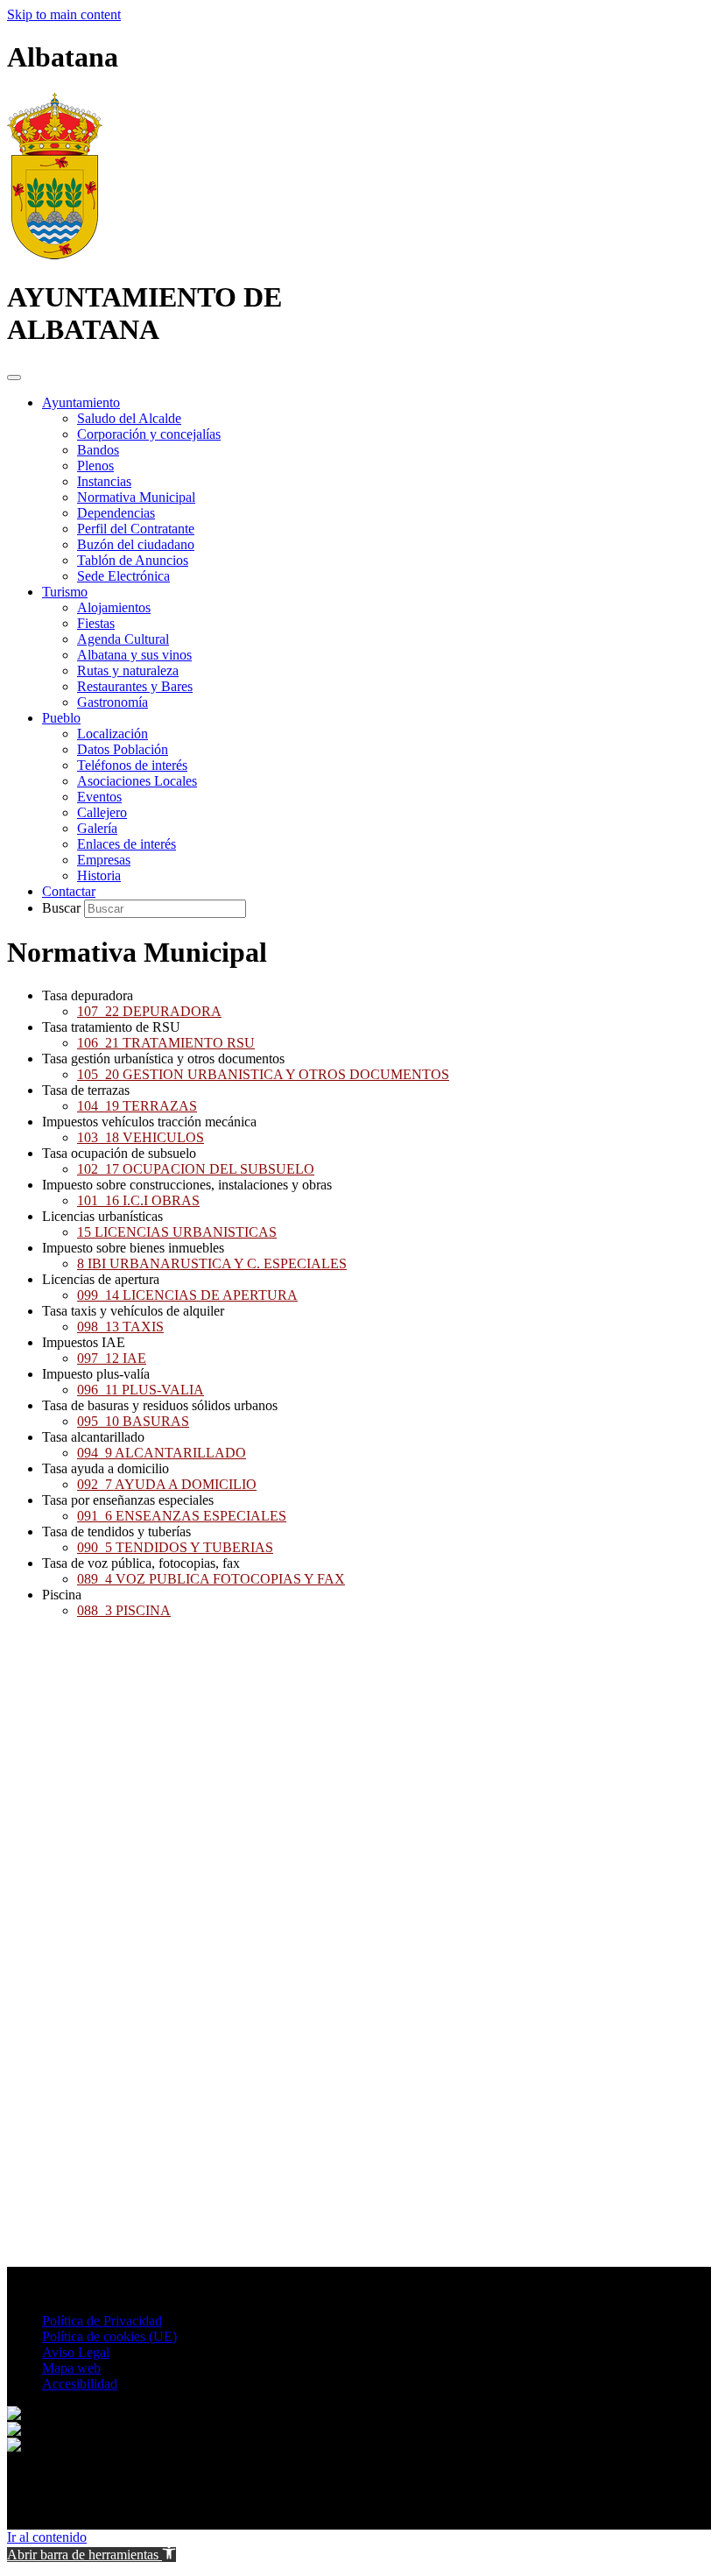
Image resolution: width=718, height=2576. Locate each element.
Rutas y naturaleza (128, 670)
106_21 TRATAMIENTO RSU (166, 1043)
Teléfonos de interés (132, 765)
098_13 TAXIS (120, 1327)
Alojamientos (114, 607)
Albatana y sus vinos (134, 655)
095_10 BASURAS (133, 1421)
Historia (99, 875)
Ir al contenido (47, 2537)
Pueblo (61, 718)
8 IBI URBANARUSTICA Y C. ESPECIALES (212, 1263)
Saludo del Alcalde (129, 418)
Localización (113, 734)
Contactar (69, 891)
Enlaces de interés (127, 844)
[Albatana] (55, 254)
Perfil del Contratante (136, 529)
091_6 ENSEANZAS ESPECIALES (182, 1516)
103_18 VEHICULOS (141, 1137)
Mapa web (71, 2368)
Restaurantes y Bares (135, 686)
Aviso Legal (76, 2352)
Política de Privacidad (102, 2321)
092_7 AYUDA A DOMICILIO (167, 1484)
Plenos (95, 466)
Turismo (65, 592)
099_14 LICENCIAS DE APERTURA (187, 1295)
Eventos (99, 797)
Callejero (102, 812)
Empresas (104, 860)
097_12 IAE (112, 1358)
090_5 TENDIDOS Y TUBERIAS (175, 1547)
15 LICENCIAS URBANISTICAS (177, 1232)
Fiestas (96, 623)
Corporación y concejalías (149, 434)
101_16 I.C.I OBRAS (138, 1200)
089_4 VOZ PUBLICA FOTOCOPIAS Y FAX (211, 1579)
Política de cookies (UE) (109, 2336)
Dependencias (116, 513)
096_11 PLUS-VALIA (141, 1390)
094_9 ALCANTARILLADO (162, 1453)
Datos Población (123, 749)
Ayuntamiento (81, 402)
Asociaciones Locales (137, 781)
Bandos (98, 450)
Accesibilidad (80, 2384)
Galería (97, 828)
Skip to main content (64, 14)
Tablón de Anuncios (133, 560)
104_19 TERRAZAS (137, 1106)
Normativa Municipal (136, 497)
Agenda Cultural (123, 639)
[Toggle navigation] (14, 378)
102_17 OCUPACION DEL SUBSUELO (196, 1169)
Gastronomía (113, 702)
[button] (92, 2555)
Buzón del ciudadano (136, 544)
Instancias (104, 481)
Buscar (63, 908)
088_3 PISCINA (124, 1610)
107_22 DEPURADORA (149, 1011)
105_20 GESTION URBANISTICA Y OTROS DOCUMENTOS (263, 1074)
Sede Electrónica (123, 576)
